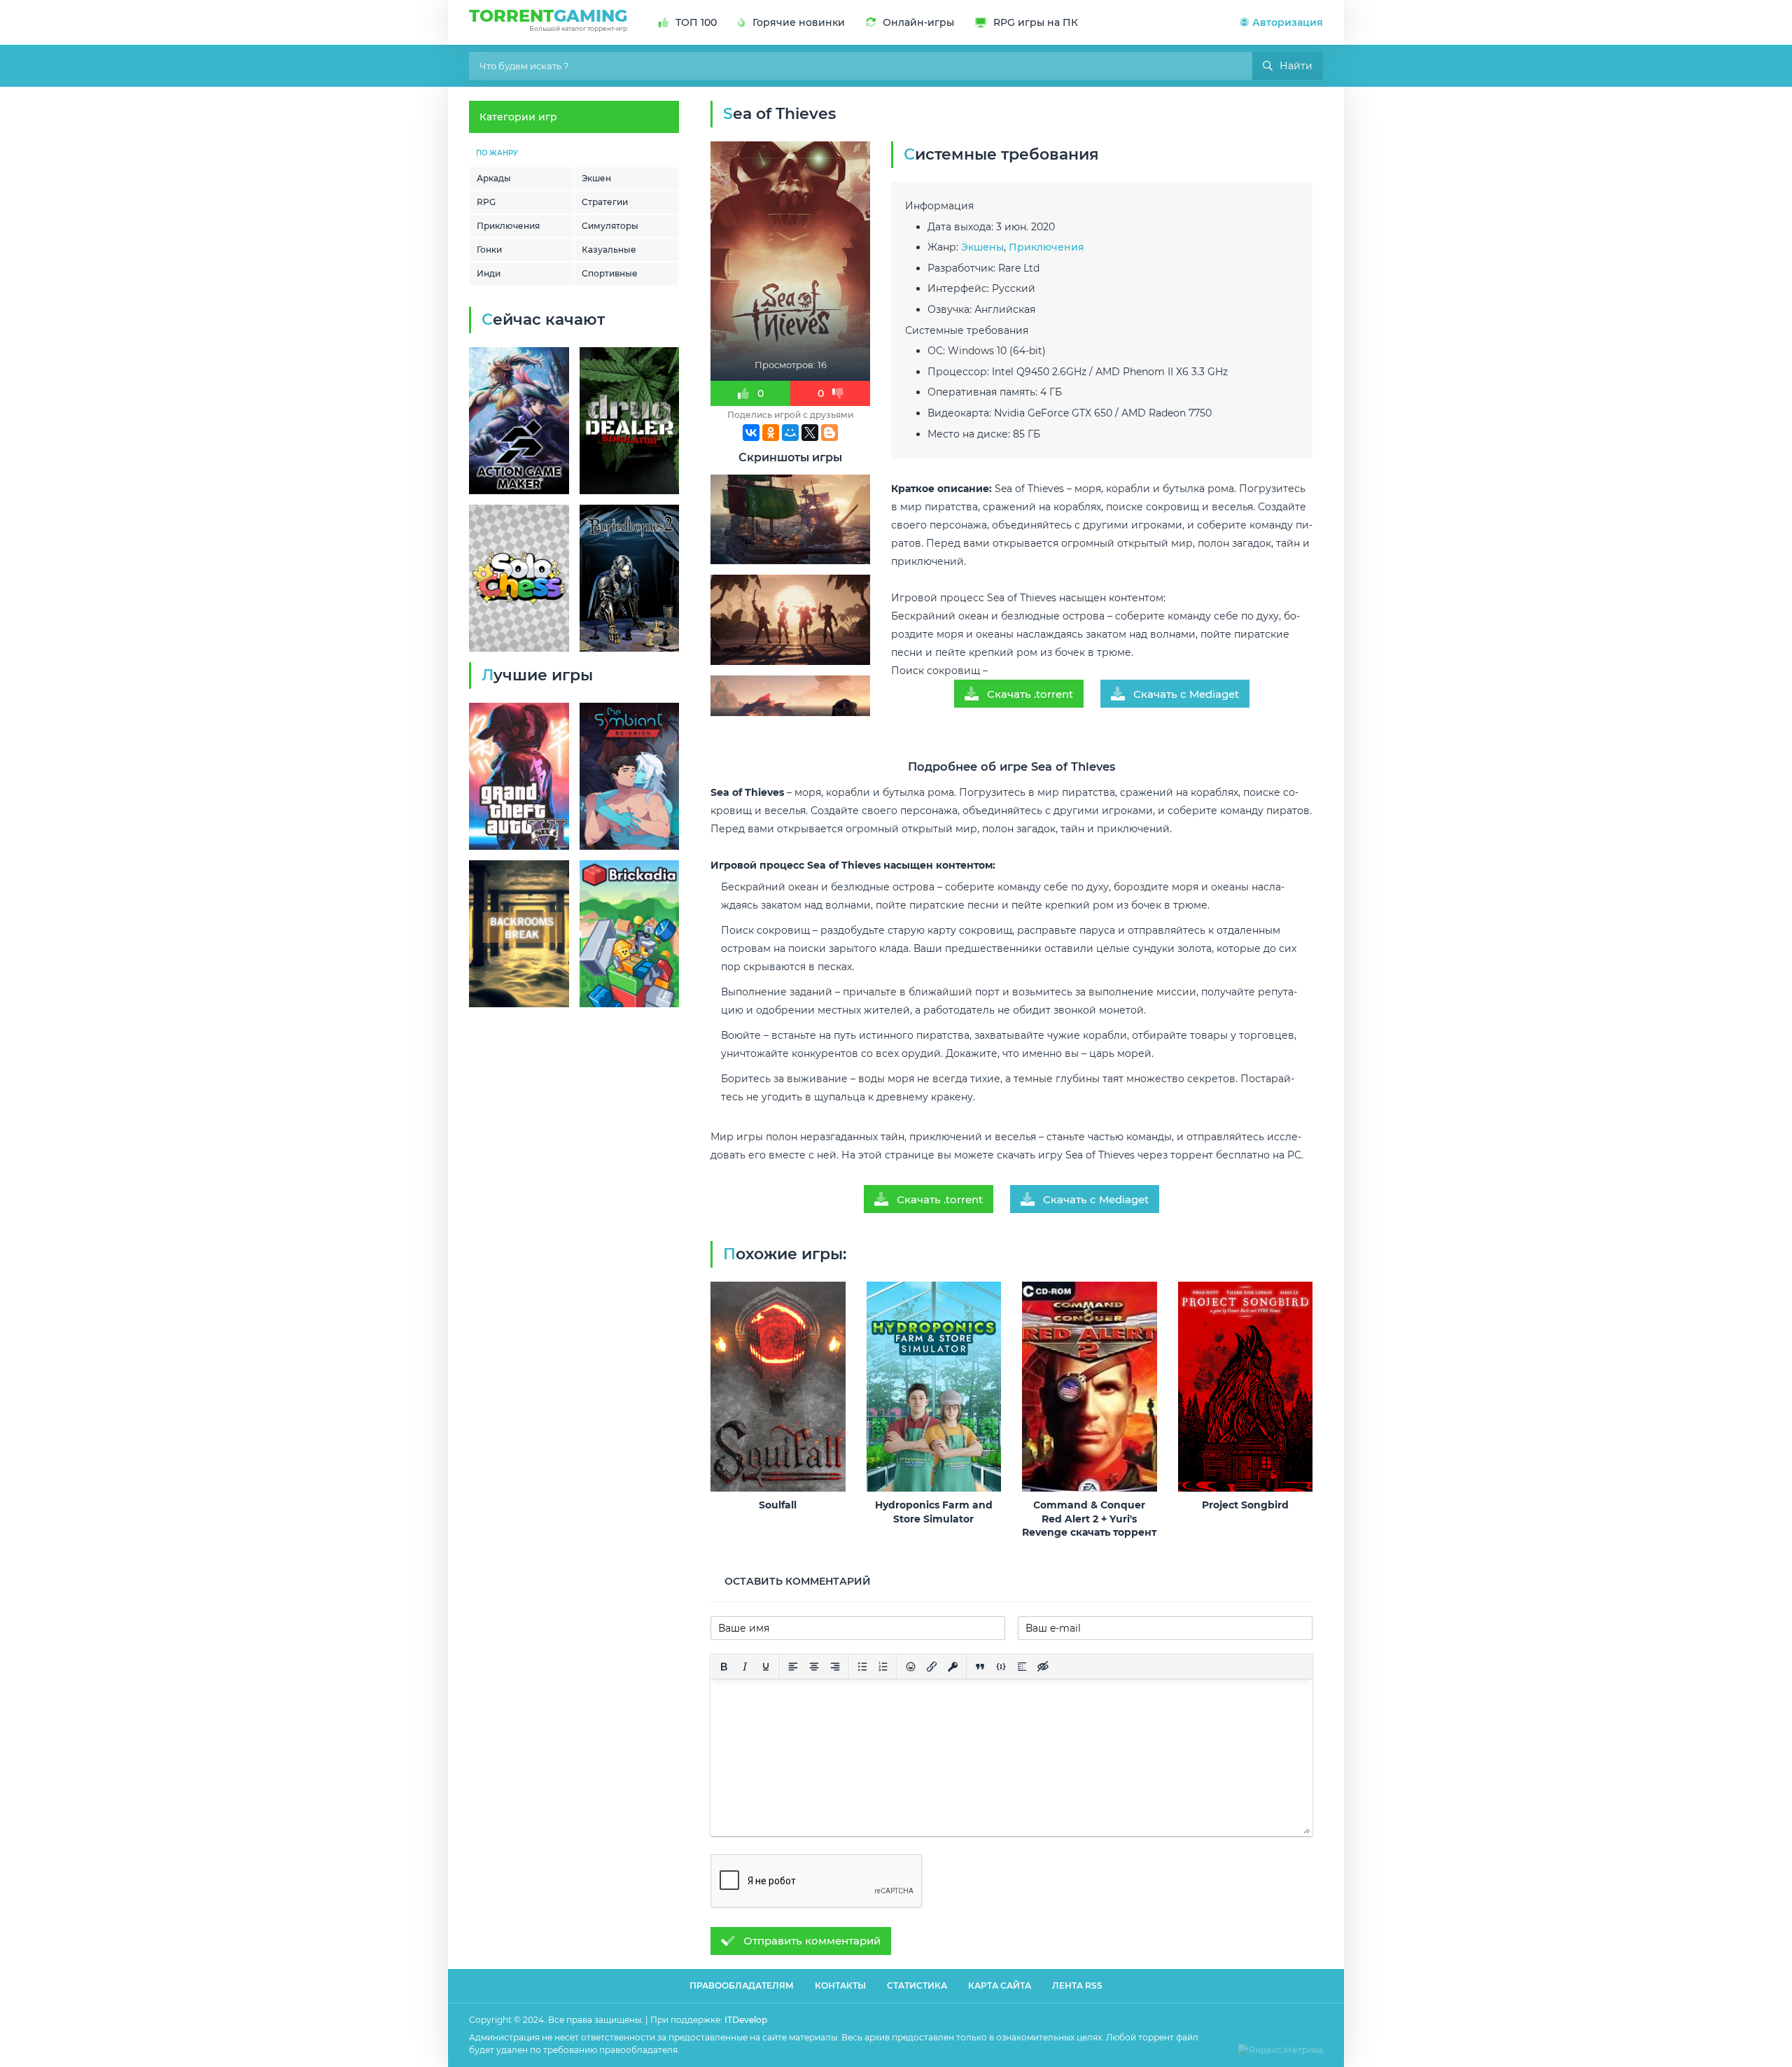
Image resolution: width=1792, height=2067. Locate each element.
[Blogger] (829, 433)
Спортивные (610, 273)
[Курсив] (745, 1667)
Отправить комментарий (812, 1941)
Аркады (494, 178)
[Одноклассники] (771, 433)
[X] (810, 433)
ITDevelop (746, 2020)
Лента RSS (1077, 1985)
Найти (1296, 66)
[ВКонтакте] (751, 433)
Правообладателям (742, 1985)
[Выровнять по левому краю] (793, 1667)
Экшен (596, 178)
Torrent (548, 19)
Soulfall (778, 1505)
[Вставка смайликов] (911, 1667)
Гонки (489, 250)
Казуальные (609, 250)
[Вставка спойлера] (1022, 1667)
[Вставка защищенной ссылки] (953, 1667)
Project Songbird (1245, 1505)
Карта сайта (1000, 1985)
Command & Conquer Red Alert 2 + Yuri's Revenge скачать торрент (1089, 1519)
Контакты (840, 1985)
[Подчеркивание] (766, 1667)
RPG (486, 202)
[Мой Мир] (790, 433)
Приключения (508, 226)
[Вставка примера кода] (1001, 1667)
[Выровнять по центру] (814, 1667)
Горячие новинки (799, 22)
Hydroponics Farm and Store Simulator (934, 1512)
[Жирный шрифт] (724, 1667)
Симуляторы (610, 226)
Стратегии (605, 202)
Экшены (982, 247)
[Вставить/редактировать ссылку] (932, 1667)
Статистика (917, 1985)
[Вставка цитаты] (980, 1667)
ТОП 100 (696, 22)
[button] (1281, 22)
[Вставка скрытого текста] (1043, 1667)
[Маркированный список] (862, 1667)
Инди (489, 273)
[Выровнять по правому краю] (835, 1667)
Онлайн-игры (918, 22)
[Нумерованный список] (883, 1667)
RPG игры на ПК (1036, 22)
